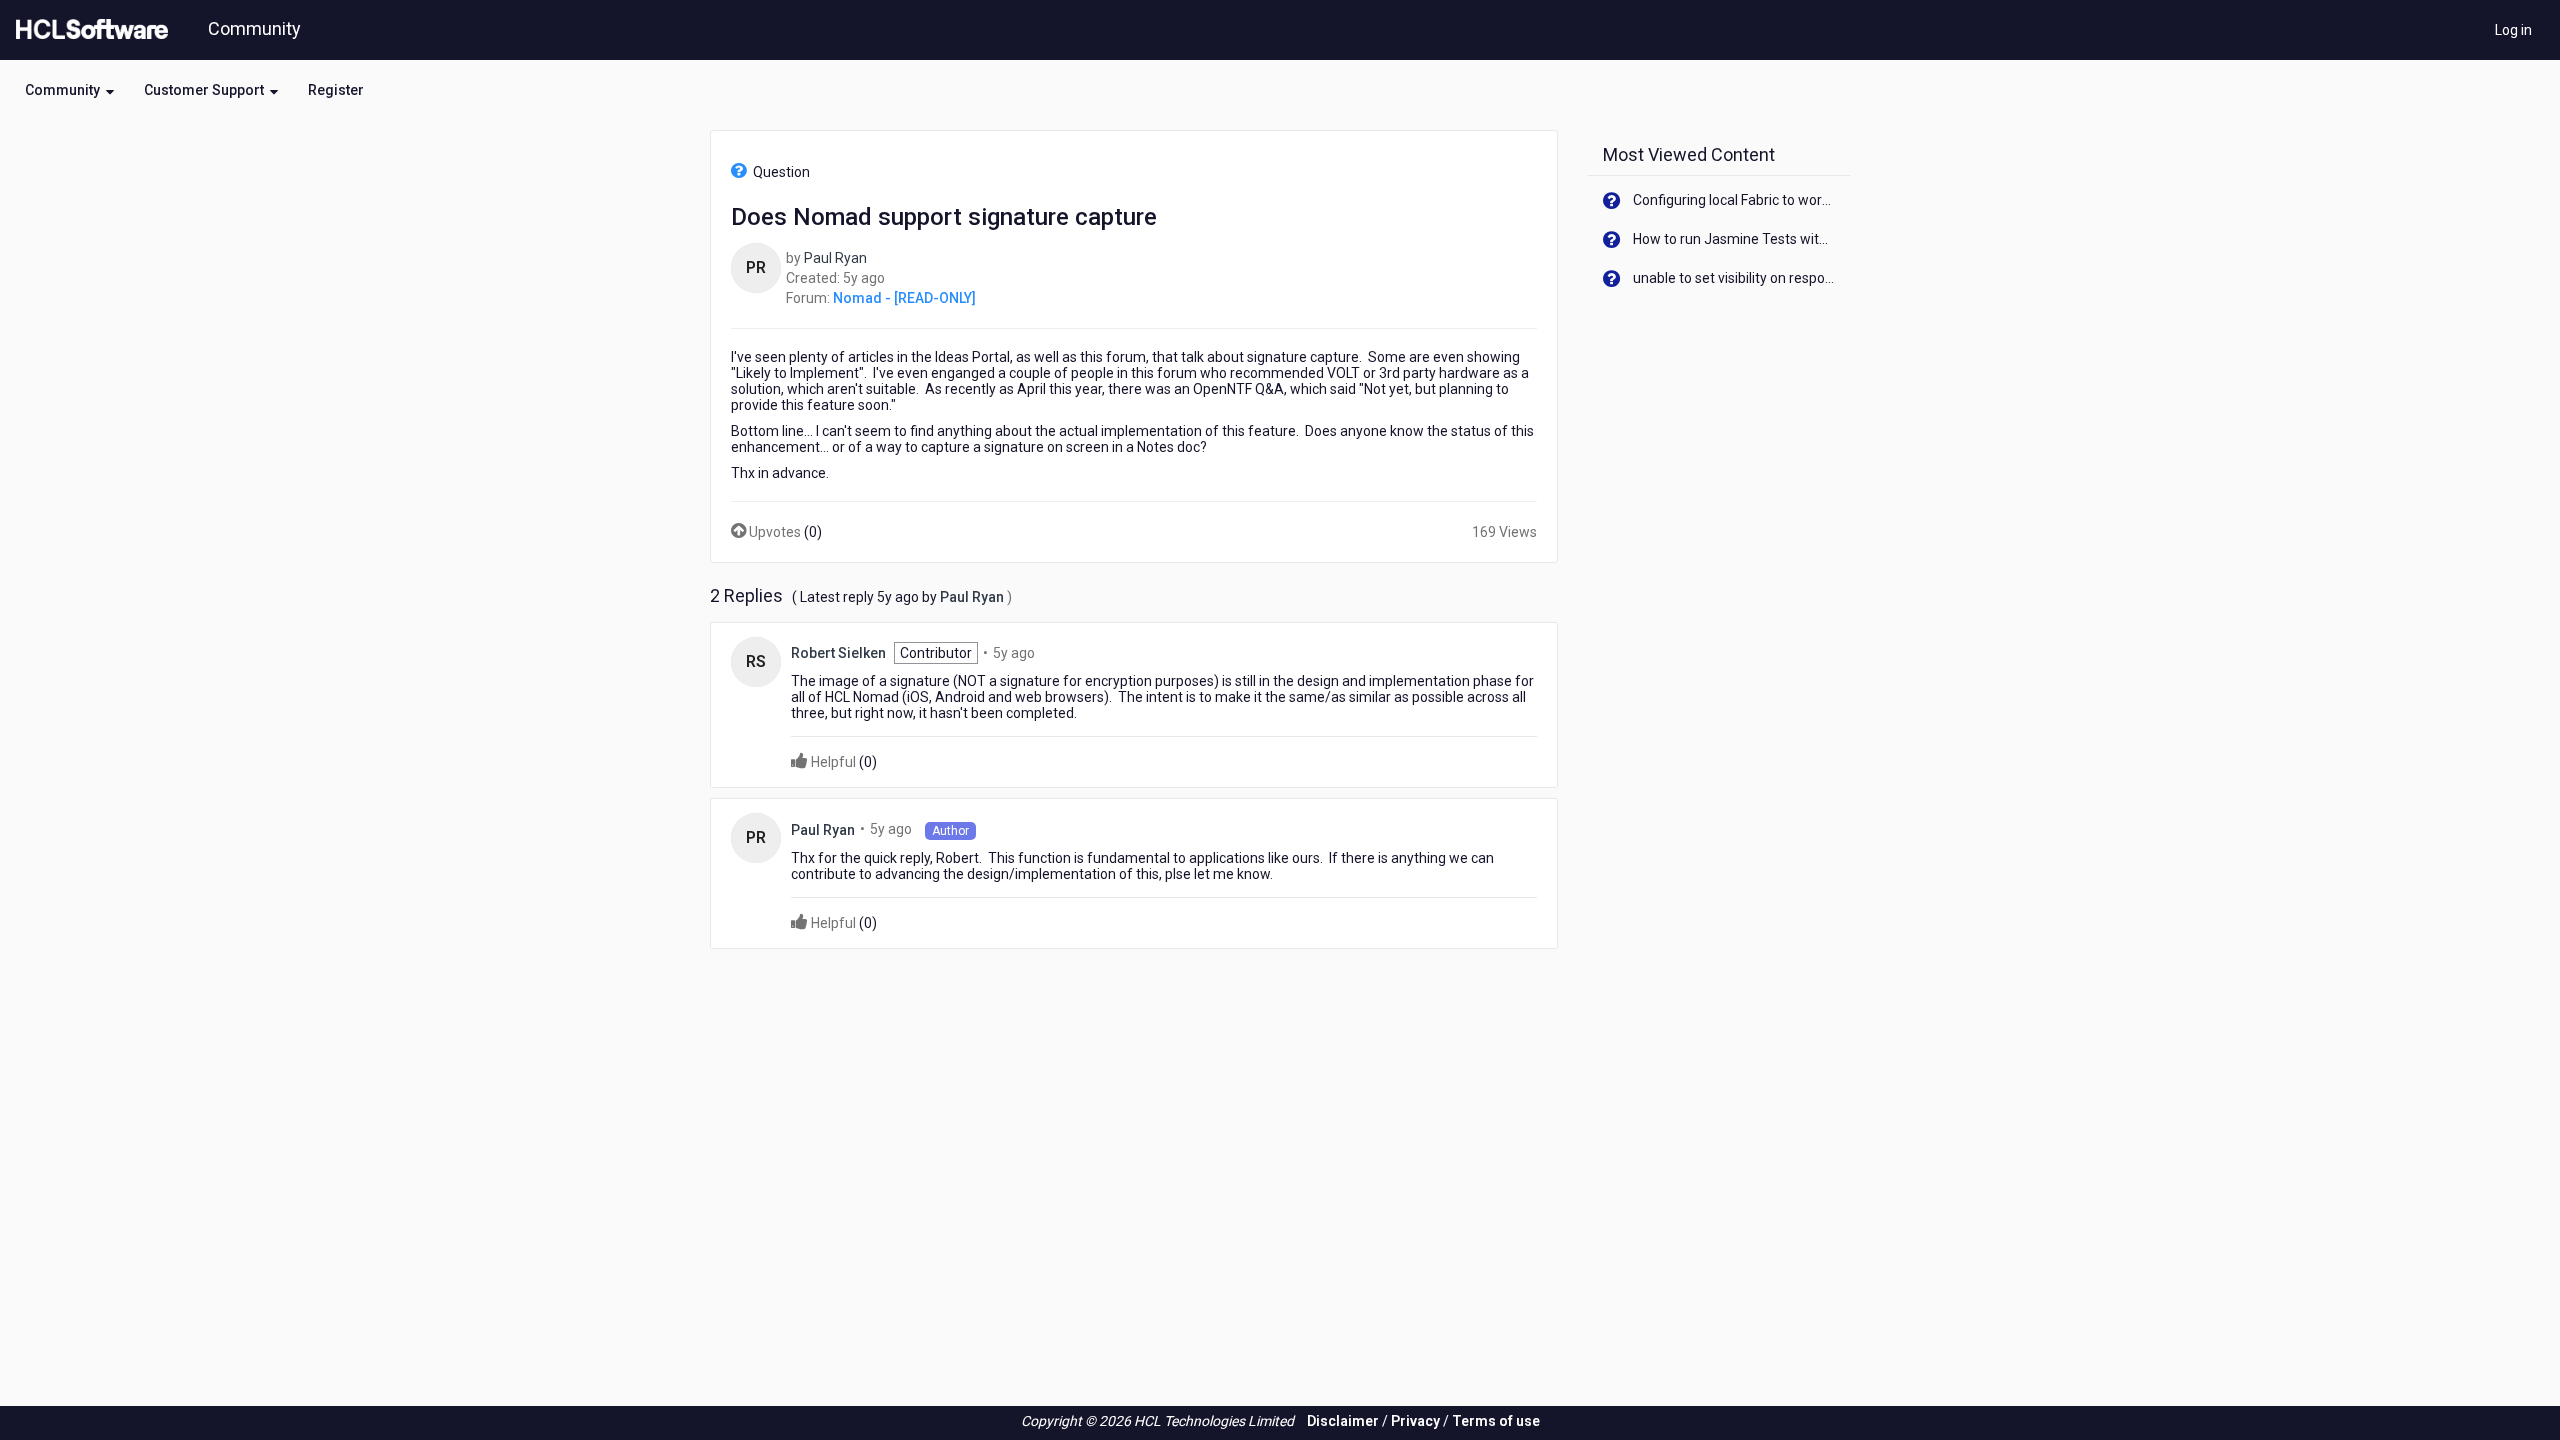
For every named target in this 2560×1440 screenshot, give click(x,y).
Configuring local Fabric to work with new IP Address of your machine (1734, 200)
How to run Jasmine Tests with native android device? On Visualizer (1734, 239)
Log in (2513, 30)
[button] (69, 90)
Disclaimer (1343, 1421)
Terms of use (1496, 1421)
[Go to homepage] (88, 30)
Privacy (1415, 1421)
